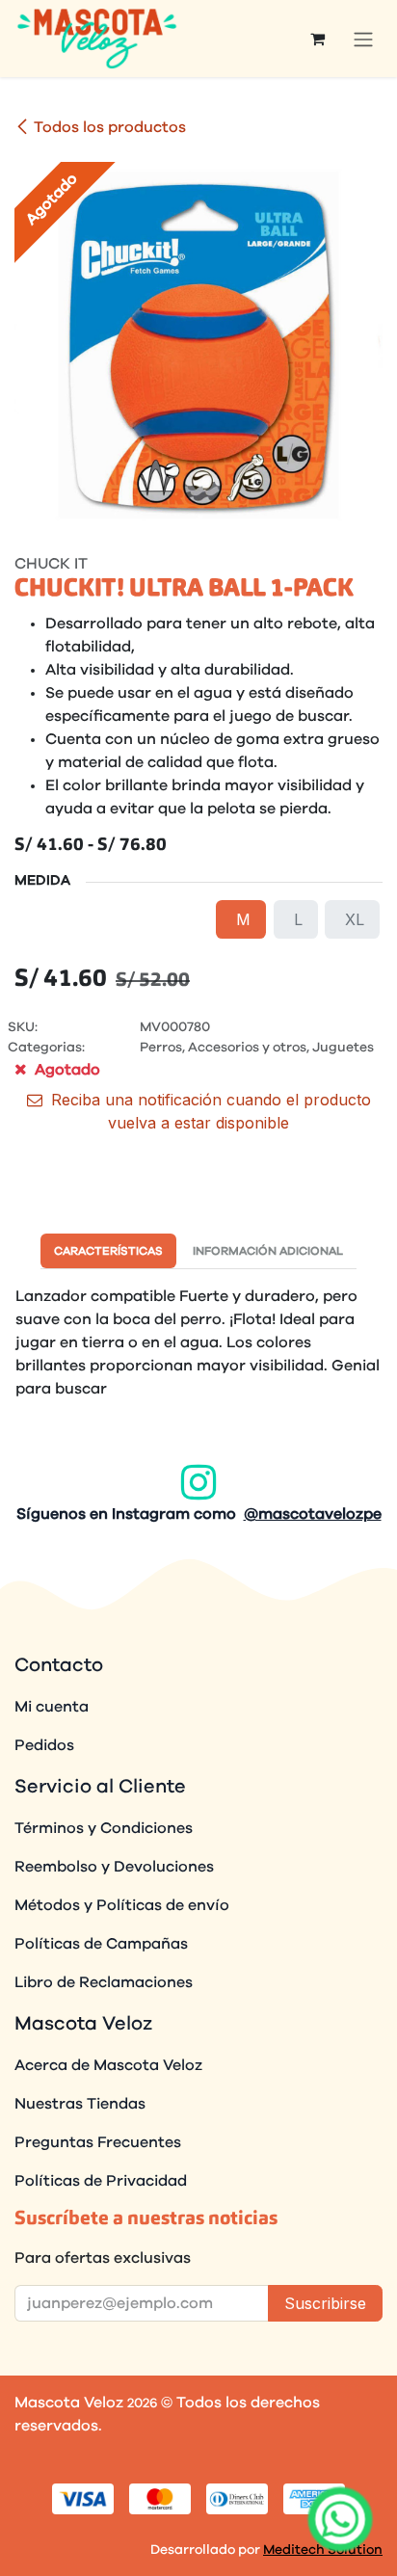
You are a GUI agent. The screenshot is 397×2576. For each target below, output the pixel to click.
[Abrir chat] (340, 2519)
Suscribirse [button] (325, 2303)
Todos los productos (110, 127)
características (108, 1251)
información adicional (268, 1251)
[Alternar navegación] (363, 39)
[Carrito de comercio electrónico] (317, 39)
